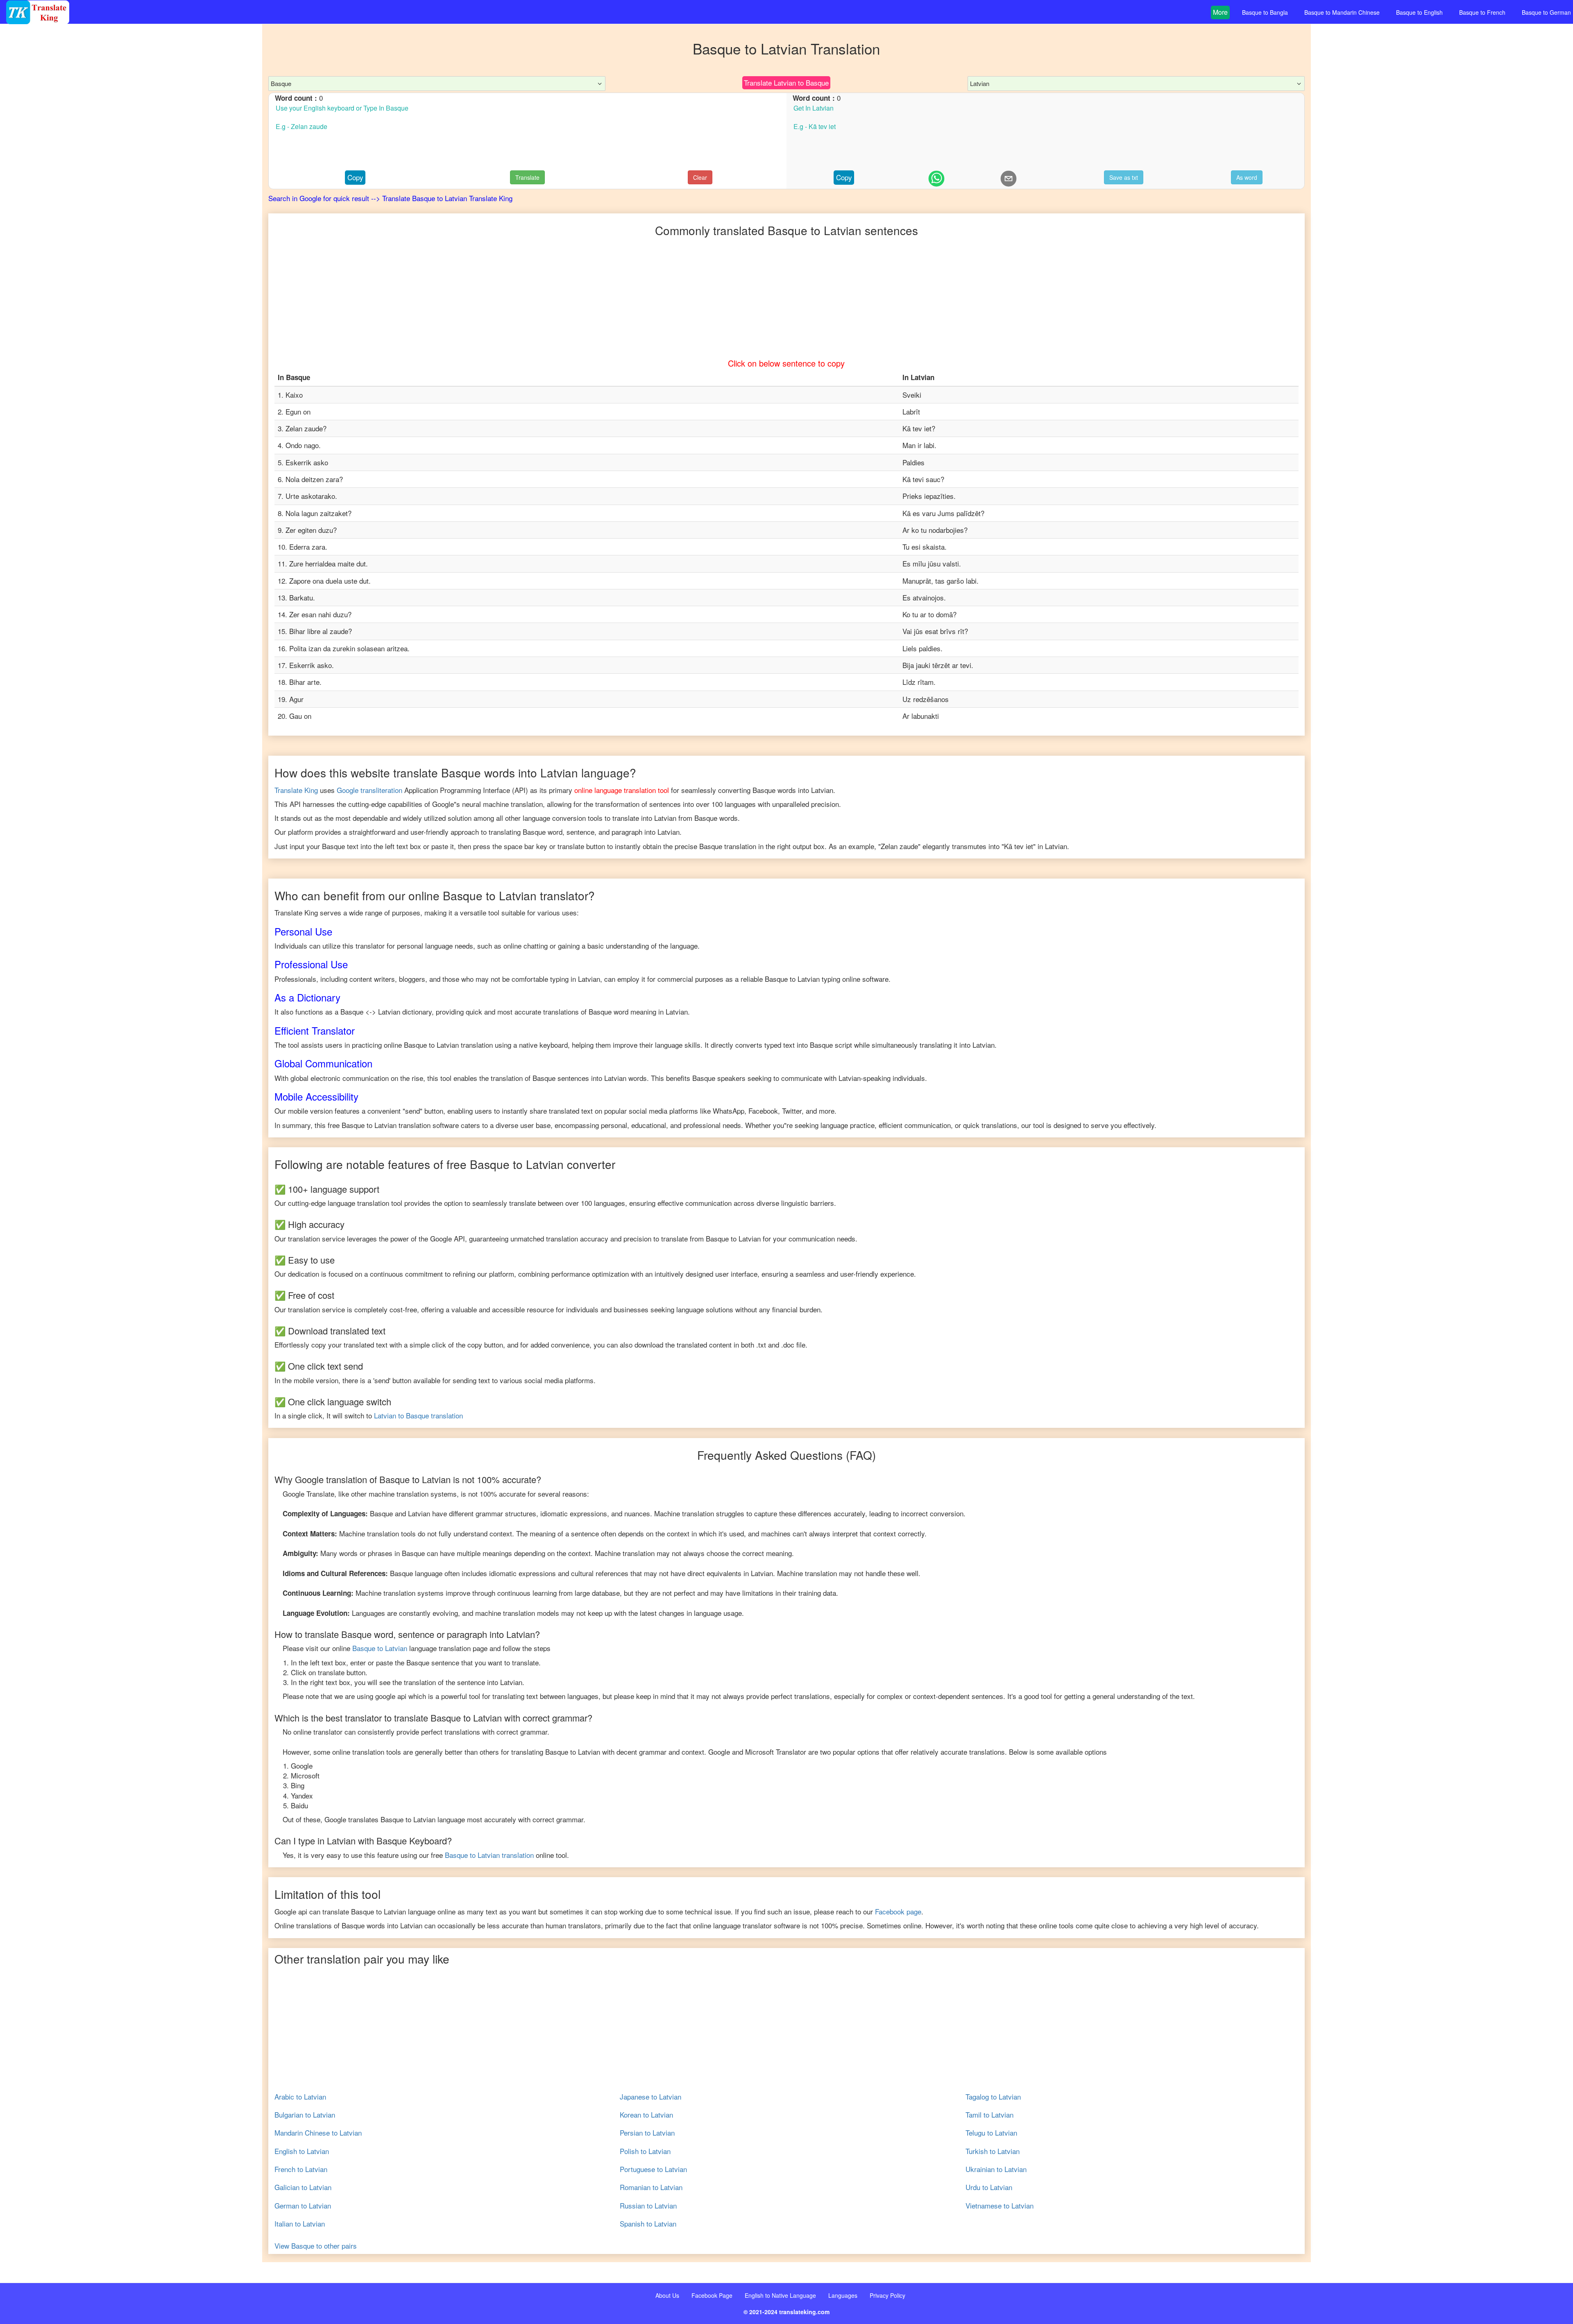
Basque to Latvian (380, 1648)
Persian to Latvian (647, 2133)
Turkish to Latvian (993, 2151)
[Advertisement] (131, 188)
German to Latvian (303, 2206)
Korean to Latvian (646, 2115)
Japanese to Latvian (651, 2097)
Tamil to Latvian (989, 2115)
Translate (527, 177)
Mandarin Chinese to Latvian (318, 2133)
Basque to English (1419, 12)
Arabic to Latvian (300, 2097)
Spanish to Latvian (648, 2224)
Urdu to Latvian (989, 2187)
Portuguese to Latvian (653, 2169)
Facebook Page (712, 2295)
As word (1247, 177)
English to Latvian (302, 2151)
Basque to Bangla (1265, 12)
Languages (843, 2295)
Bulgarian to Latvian (305, 2115)
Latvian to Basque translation (418, 1415)
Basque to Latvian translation (489, 1855)
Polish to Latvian (645, 2151)
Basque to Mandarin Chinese (1342, 12)
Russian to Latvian (648, 2206)
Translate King (296, 790)
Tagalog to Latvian (993, 2097)
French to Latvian (301, 2169)
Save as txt (1124, 177)
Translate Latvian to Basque (786, 83)
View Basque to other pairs (316, 2246)
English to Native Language (780, 2295)
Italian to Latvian (300, 2224)
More (1220, 12)
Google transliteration (369, 790)
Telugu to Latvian (991, 2133)
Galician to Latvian (303, 2187)
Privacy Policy (887, 2295)
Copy (355, 177)
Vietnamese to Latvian (1000, 2206)
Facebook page (898, 1911)
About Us (667, 2295)
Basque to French (1482, 12)
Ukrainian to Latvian (996, 2169)
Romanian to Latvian (651, 2187)
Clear (700, 177)
